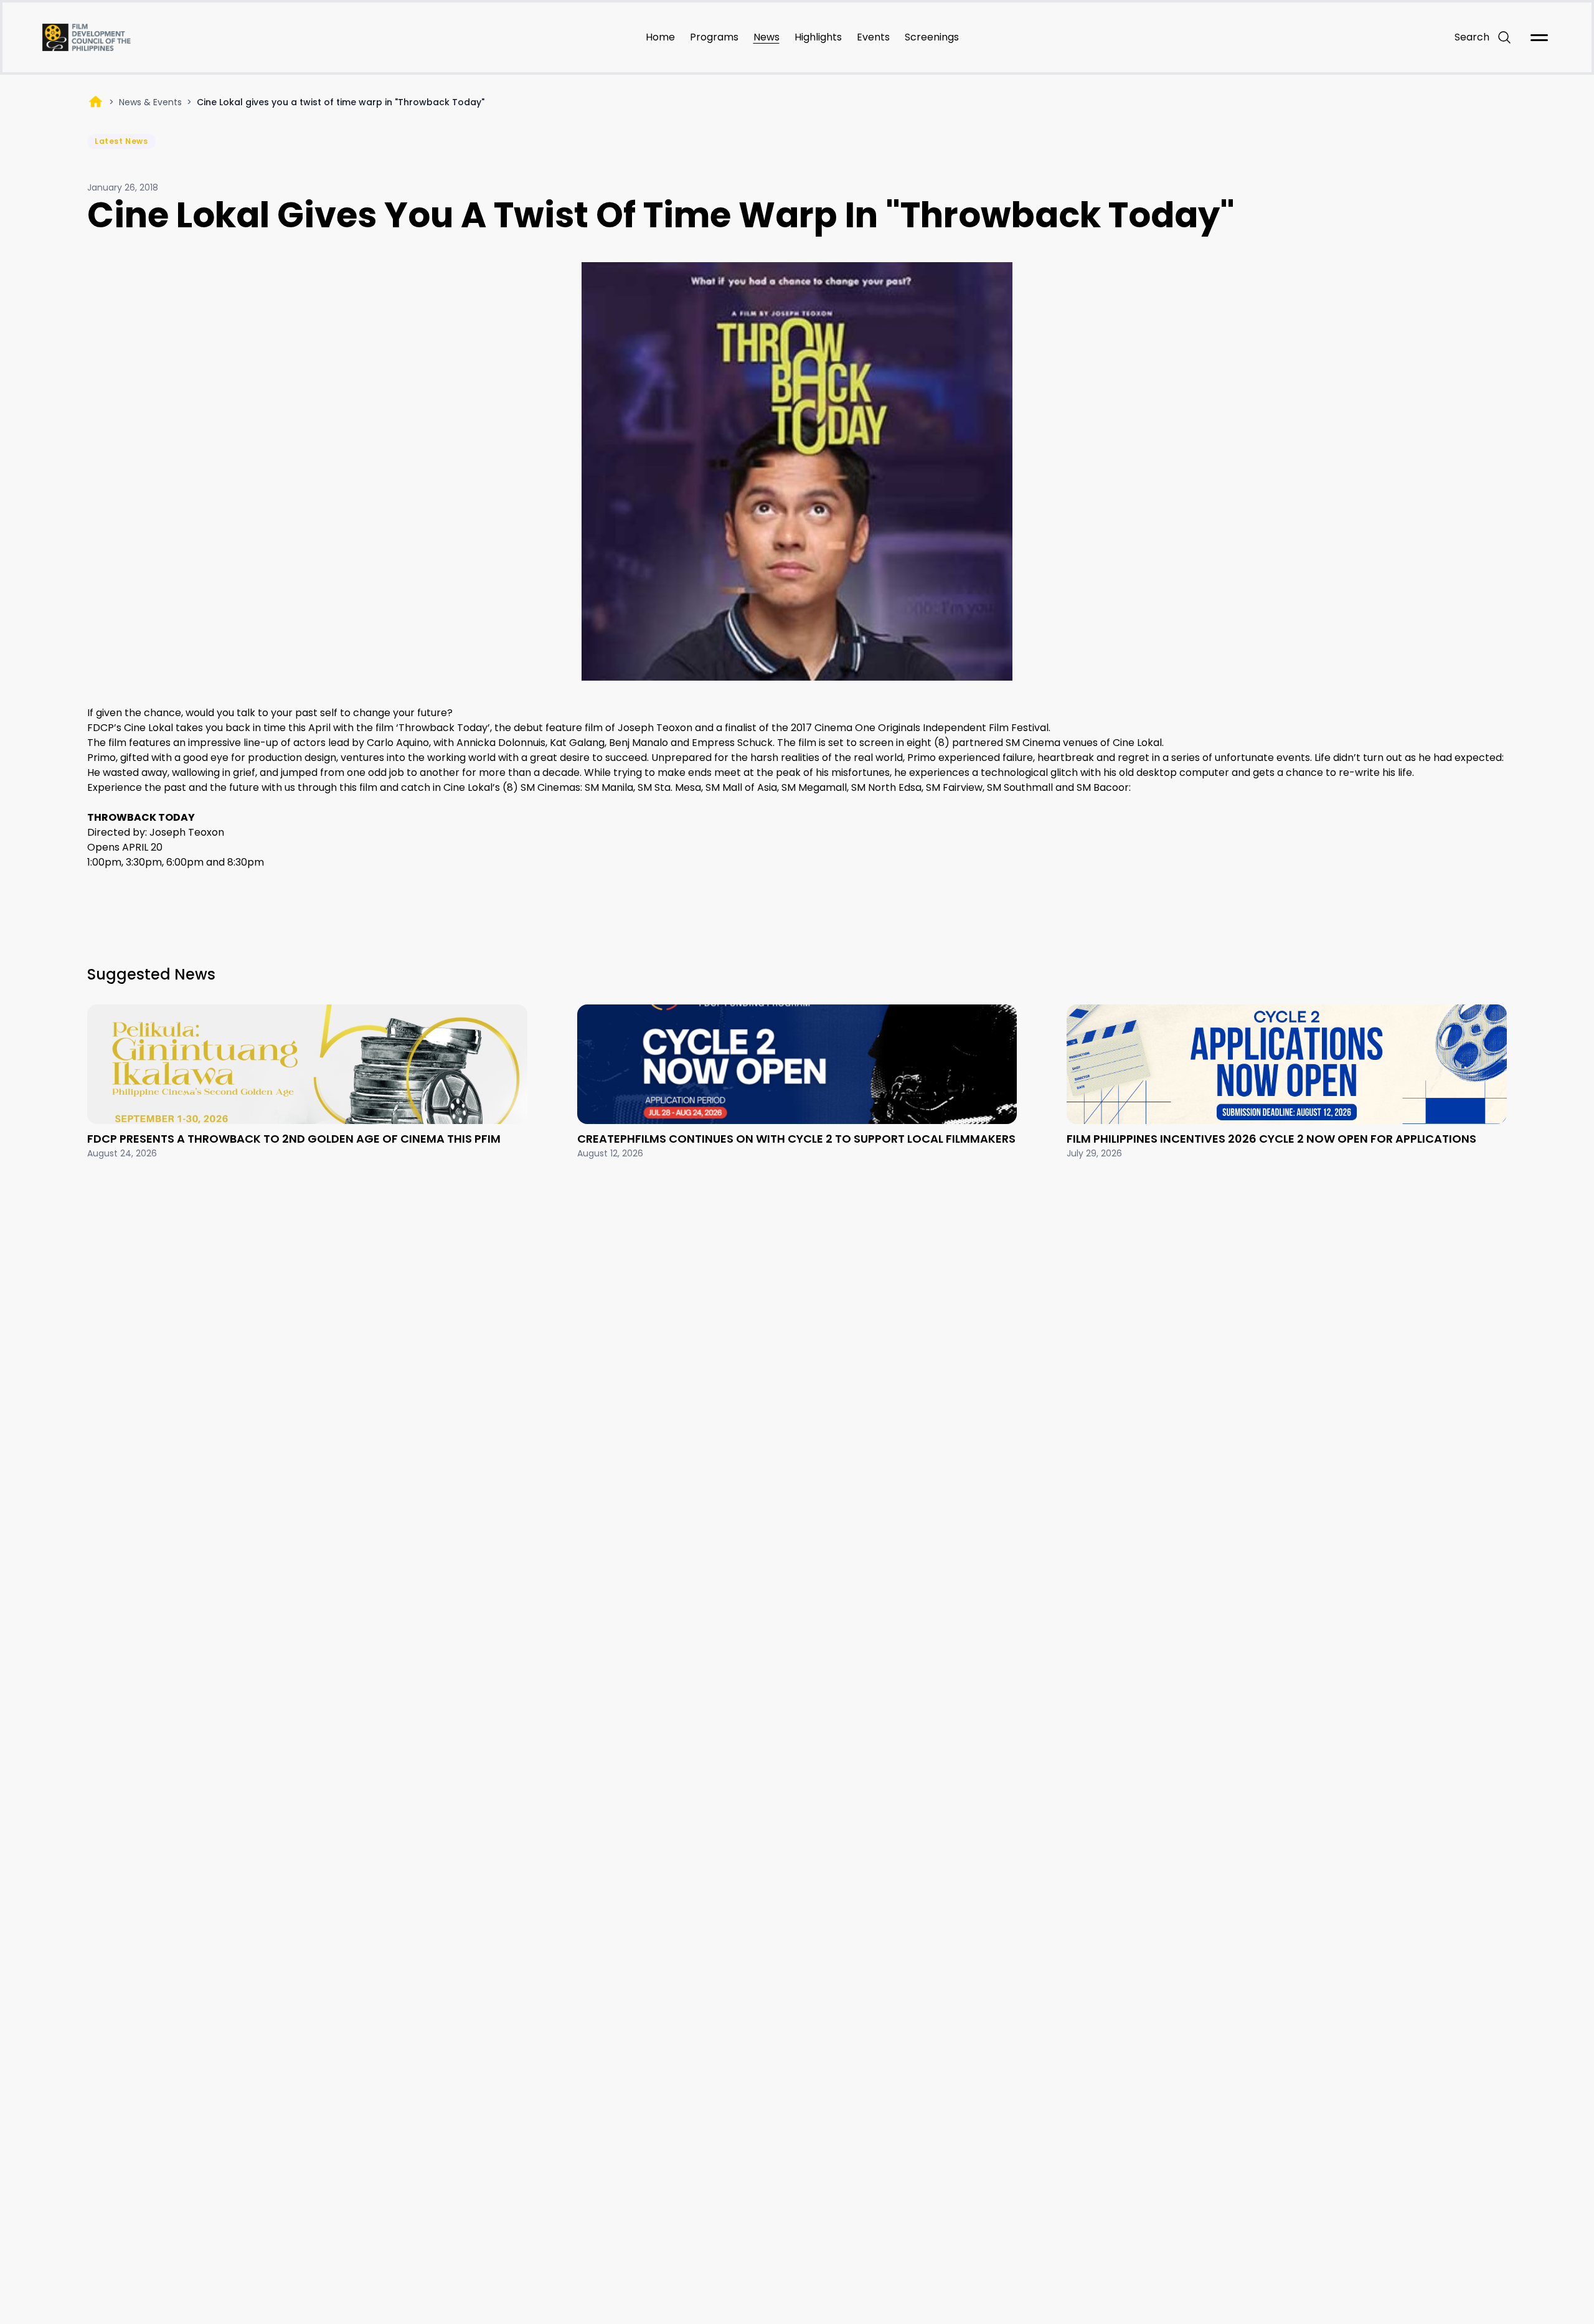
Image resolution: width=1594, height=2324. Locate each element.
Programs (714, 37)
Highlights (818, 37)
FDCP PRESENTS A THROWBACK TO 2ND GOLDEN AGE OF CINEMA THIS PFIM (294, 1139)
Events (873, 37)
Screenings (932, 37)
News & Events (150, 102)
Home (660, 37)
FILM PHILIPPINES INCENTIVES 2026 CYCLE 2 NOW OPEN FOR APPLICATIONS (1271, 1139)
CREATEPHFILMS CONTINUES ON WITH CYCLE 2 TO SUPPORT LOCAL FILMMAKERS (796, 1139)
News (766, 37)
